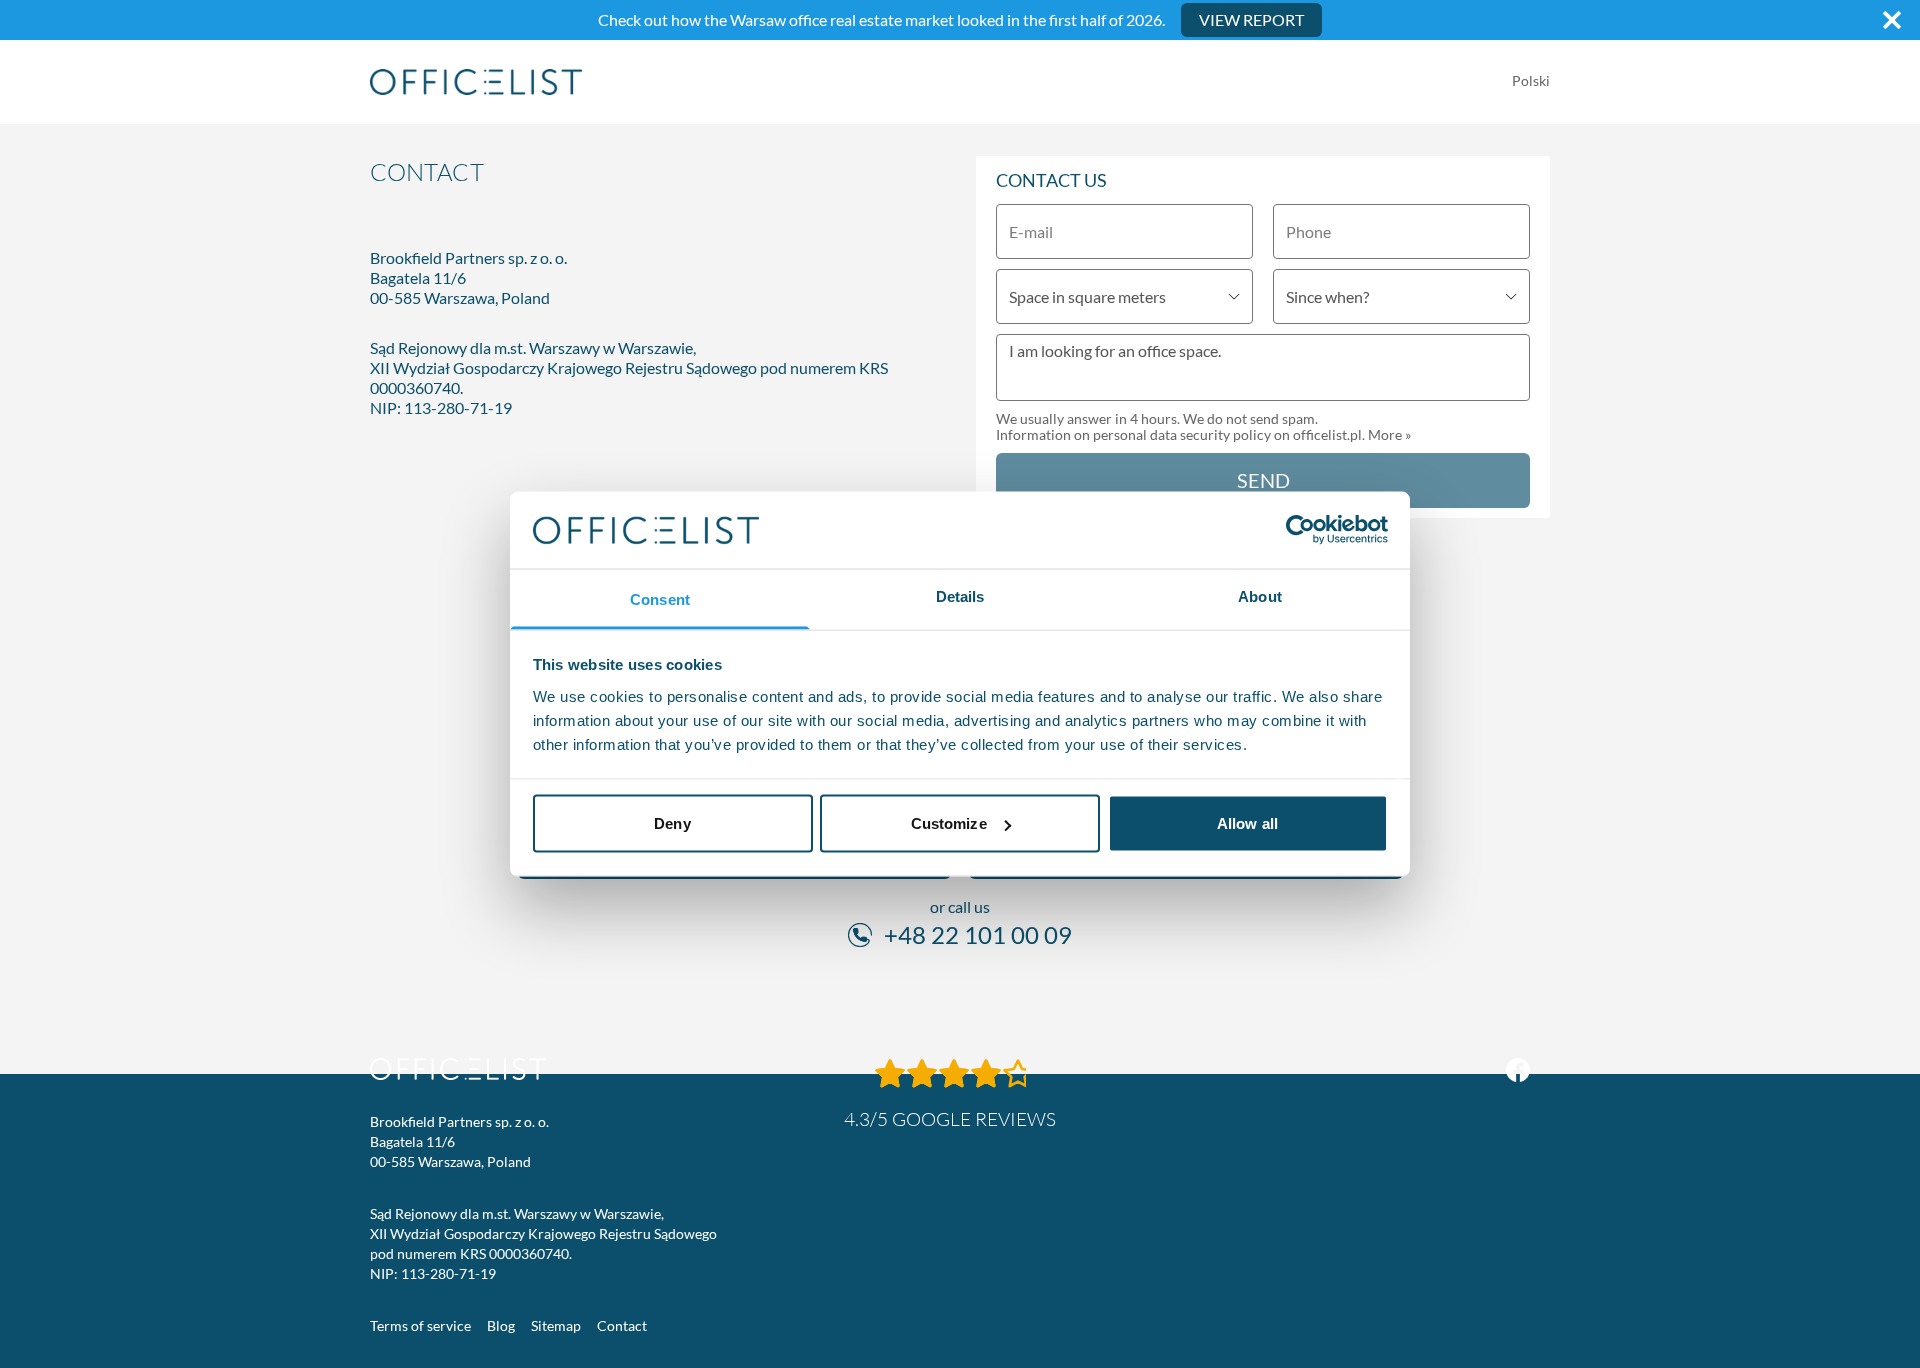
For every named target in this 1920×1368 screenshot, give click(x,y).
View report (1251, 19)
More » (1389, 434)
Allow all (1247, 823)
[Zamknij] (1892, 20)
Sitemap (556, 1325)
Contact (622, 1325)
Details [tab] (960, 595)
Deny (672, 823)
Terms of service (420, 1325)
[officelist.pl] (458, 1069)
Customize (949, 823)
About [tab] (1260, 595)
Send (1263, 480)
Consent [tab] (660, 598)
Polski (1531, 80)
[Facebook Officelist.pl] (1518, 1070)
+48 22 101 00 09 (978, 934)
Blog (501, 1325)
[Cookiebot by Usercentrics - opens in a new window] (1300, 530)
